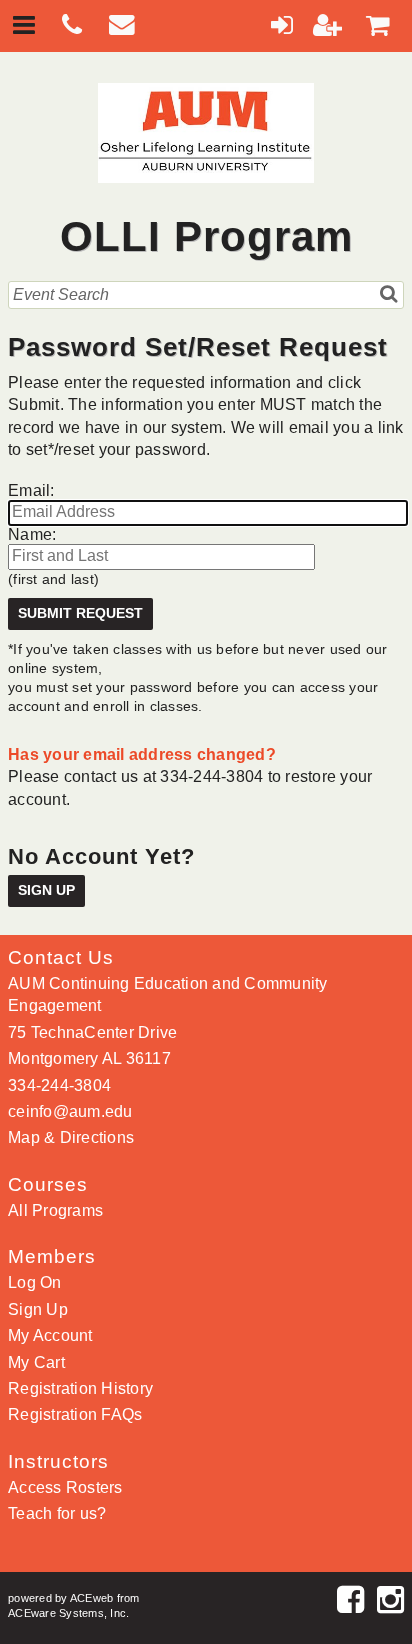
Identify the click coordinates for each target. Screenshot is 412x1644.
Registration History (80, 1388)
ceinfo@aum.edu (70, 1111)
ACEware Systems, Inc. (68, 1613)
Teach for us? (57, 1513)
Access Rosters (65, 1487)
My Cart (36, 1362)
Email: (31, 490)
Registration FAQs (75, 1414)
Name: (32, 534)
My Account (50, 1335)
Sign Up (46, 890)
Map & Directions (71, 1137)
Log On (35, 1282)
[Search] (389, 294)
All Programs (55, 1210)
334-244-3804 (59, 1085)
